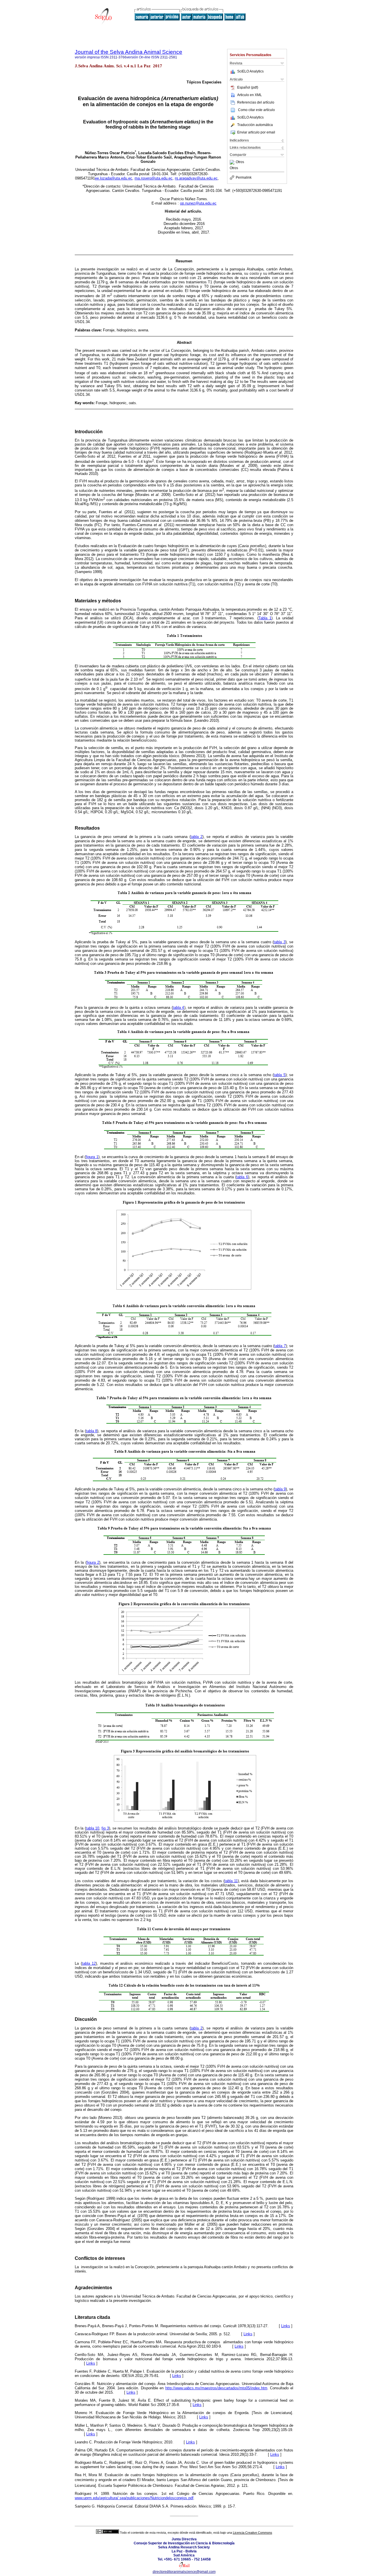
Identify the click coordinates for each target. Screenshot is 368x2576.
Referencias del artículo (256, 102)
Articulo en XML (250, 95)
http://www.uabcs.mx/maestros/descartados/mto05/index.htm (216, 2388)
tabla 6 (242, 1177)
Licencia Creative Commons (253, 2533)
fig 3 (105, 1828)
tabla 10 (93, 1828)
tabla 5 (279, 1075)
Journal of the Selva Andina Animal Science (129, 52)
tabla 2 (197, 837)
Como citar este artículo (256, 110)
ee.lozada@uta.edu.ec (114, 178)
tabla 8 (92, 1431)
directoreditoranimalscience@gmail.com (184, 2572)
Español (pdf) (248, 87)
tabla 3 (279, 942)
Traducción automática (255, 125)
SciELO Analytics (250, 71)
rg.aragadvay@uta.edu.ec (196, 178)
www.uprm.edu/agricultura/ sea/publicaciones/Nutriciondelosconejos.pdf (134, 2498)
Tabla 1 (265, 618)
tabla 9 (280, 1489)
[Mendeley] (233, 162)
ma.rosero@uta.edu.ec (154, 178)
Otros (240, 162)
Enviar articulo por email (256, 132)
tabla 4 (179, 1008)
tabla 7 (280, 1346)
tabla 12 (89, 1963)
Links (286, 2326)
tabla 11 (231, 1881)
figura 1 (92, 1157)
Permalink (244, 177)
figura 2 (93, 1563)
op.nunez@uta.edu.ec (198, 203)
